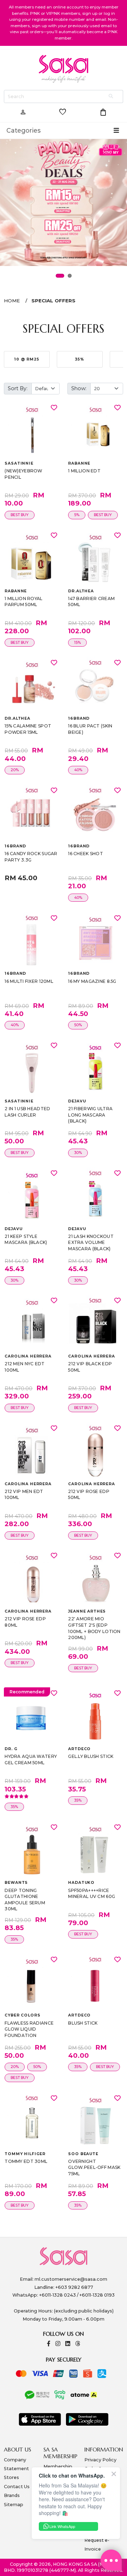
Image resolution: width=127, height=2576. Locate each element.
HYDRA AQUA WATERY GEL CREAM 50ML (31, 1759)
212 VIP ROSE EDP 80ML (25, 1622)
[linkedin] (68, 2344)
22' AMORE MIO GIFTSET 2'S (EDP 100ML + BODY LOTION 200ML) (94, 1628)
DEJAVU (77, 1101)
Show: (79, 388)
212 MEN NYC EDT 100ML (25, 1367)
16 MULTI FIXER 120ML (29, 981)
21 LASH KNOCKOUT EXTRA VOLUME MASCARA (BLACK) (91, 1242)
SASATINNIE (19, 463)
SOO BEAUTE (83, 2154)
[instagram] (58, 2344)
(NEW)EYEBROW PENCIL (23, 474)
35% (14, 1807)
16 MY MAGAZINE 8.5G (92, 981)
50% (78, 1025)
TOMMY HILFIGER (25, 2154)
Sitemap (14, 2505)
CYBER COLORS (22, 2015)
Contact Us (17, 2487)
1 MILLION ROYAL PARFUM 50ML (23, 602)
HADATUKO (81, 1883)
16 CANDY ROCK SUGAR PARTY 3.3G (31, 857)
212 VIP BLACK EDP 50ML (90, 1367)
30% (78, 1153)
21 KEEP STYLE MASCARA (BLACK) (26, 1239)
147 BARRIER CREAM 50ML (91, 602)
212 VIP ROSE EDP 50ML (89, 1495)
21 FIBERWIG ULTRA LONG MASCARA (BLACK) (90, 1115)
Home (12, 301)
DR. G (11, 1749)
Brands (12, 2495)
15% (77, 643)
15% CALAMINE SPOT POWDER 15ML (28, 729)
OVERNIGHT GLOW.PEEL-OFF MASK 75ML (94, 2167)
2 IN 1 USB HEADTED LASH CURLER (27, 1112)
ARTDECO (79, 1749)
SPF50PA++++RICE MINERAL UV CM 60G (92, 1894)
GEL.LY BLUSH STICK (91, 1756)
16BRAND (79, 718)
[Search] (111, 96)
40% (78, 770)
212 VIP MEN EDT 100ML (24, 1495)
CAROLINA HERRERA (28, 1356)
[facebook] (49, 2344)
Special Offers (53, 301)
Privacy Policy (100, 2460)
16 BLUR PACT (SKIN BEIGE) (90, 729)
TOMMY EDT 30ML (26, 2161)
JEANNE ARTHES (87, 1611)
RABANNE (79, 463)
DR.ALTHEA (81, 591)
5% (77, 515)
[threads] (78, 2344)
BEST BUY (20, 515)
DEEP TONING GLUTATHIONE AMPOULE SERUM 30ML (25, 1900)
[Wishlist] (54, 407)
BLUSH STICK (83, 2023)
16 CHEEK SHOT (86, 854)
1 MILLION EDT (84, 471)
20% (15, 770)
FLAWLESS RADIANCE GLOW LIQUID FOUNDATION (29, 2029)
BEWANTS (16, 1883)
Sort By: (18, 388)
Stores (11, 2477)
